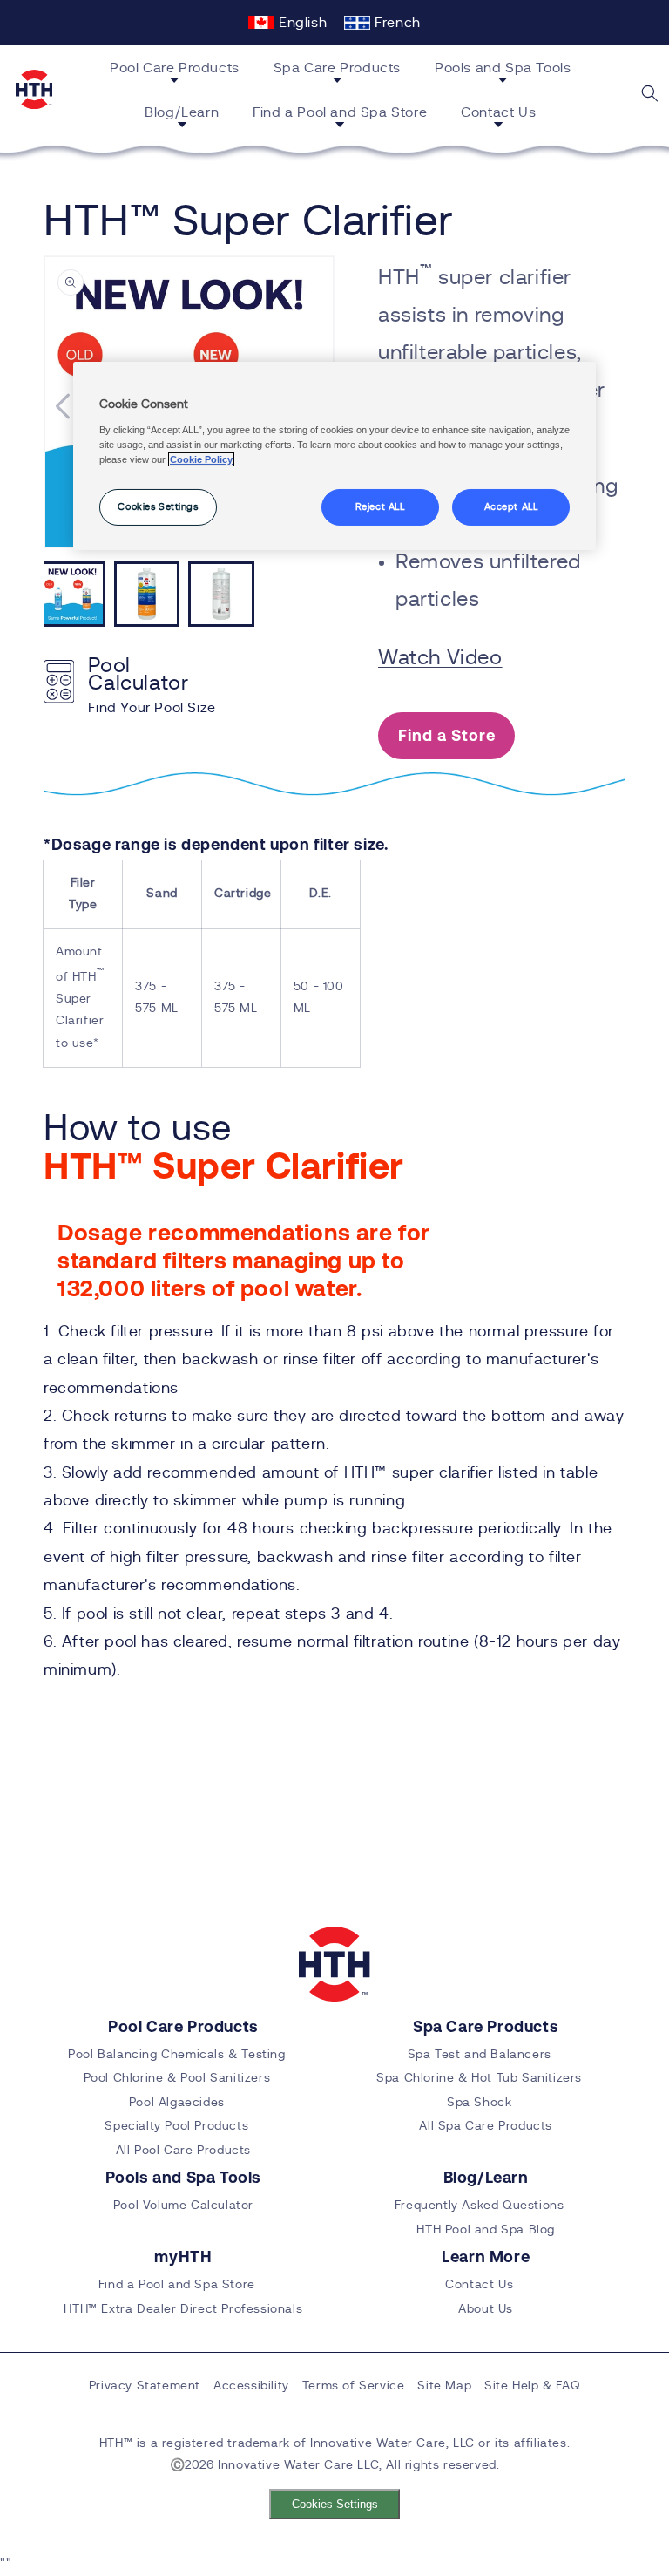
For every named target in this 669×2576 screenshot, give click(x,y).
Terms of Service (354, 2386)
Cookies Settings (335, 2504)
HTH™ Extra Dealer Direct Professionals (183, 2309)
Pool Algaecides (177, 2103)
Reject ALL (380, 507)
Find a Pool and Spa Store (177, 2285)
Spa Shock (479, 2103)
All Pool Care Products (183, 2151)
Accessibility (251, 2386)
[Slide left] (63, 406)
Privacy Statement (145, 2386)
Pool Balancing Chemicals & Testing (176, 2055)
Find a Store (447, 735)
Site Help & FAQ (532, 2386)
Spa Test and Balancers (480, 2055)
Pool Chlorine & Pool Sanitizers (177, 2078)
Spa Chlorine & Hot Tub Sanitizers (479, 2078)
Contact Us (479, 2285)
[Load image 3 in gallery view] (221, 595)
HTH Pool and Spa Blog (486, 2230)
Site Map (444, 2386)
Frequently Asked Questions (480, 2206)
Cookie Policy (201, 459)
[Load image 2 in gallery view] (147, 595)
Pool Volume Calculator (183, 2206)
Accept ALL (511, 507)
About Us (486, 2309)
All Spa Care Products (486, 2126)
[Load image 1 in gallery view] (72, 595)
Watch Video (440, 658)
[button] (181, 71)
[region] (334, 456)
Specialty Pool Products (176, 2126)
